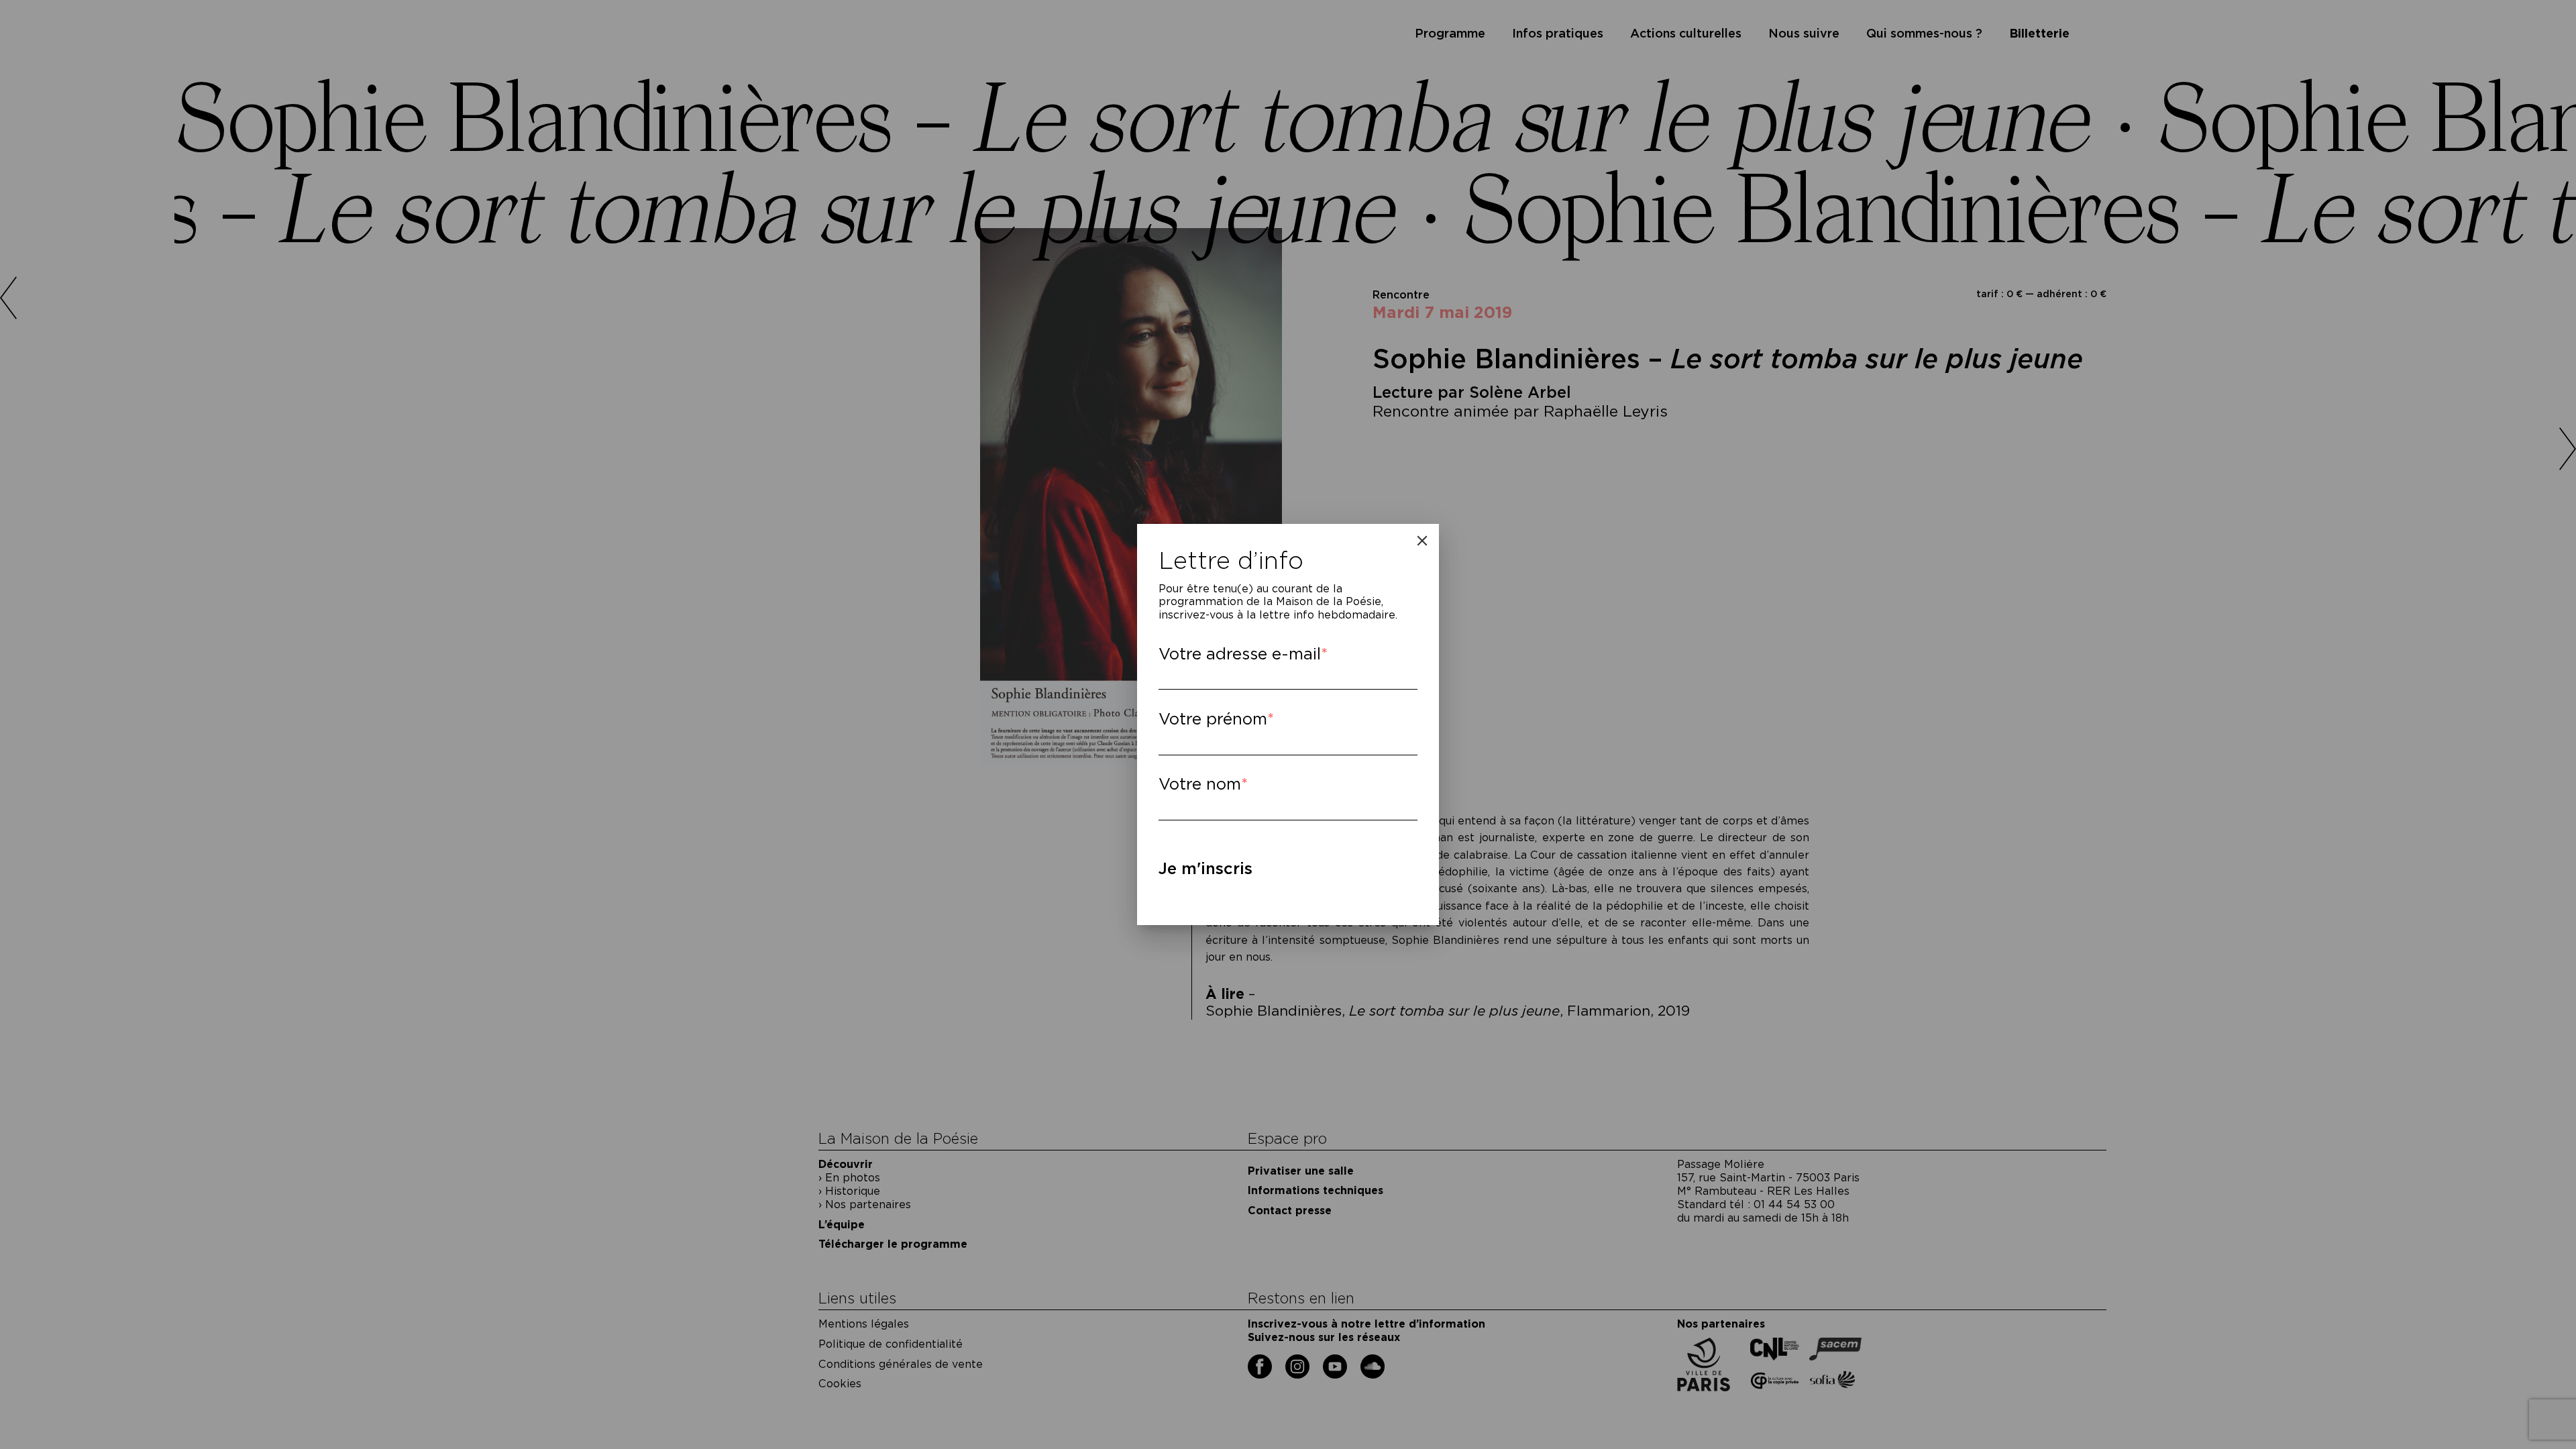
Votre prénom (1213, 719)
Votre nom (1200, 784)
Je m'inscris (1205, 868)
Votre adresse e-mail (1240, 654)
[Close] (1422, 541)
